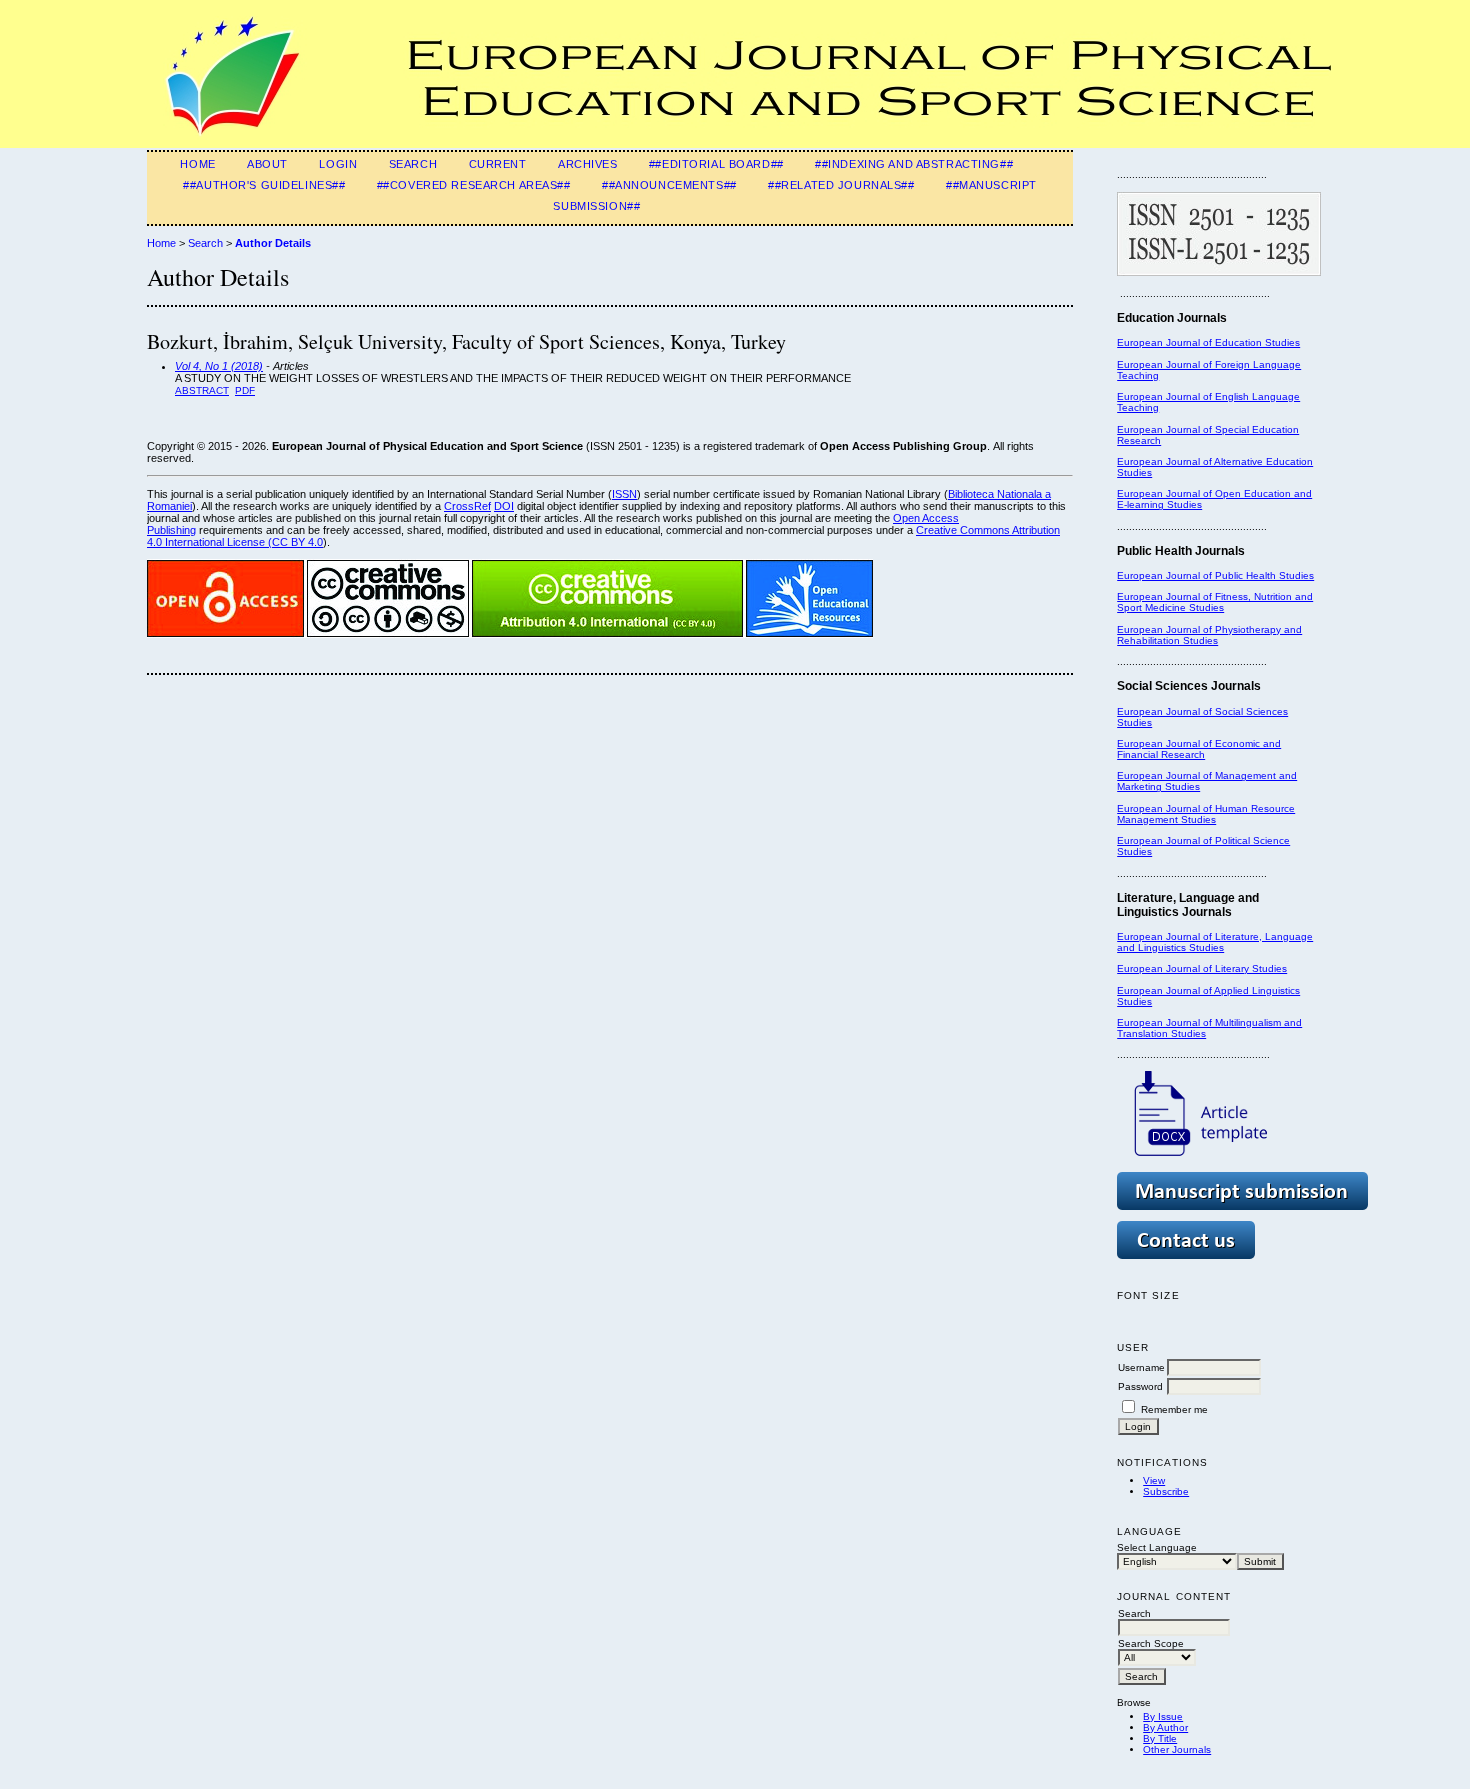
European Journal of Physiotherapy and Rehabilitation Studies (1209, 635)
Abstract (202, 390)
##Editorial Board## (716, 164)
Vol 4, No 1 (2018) (219, 366)
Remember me (1174, 1409)
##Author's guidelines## (264, 185)
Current (498, 164)
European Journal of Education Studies (1208, 342)
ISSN (624, 494)
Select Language (1157, 1547)
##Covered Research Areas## (474, 185)
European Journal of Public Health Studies (1215, 575)
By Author (1165, 1727)
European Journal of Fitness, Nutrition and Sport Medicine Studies (1215, 602)
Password (1140, 1386)
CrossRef (467, 506)
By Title (1160, 1738)
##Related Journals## (841, 185)
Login (338, 164)
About (267, 164)
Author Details (273, 243)
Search (413, 164)
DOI (504, 506)
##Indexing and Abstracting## (914, 164)
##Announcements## (669, 185)
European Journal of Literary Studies (1202, 968)
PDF (245, 390)
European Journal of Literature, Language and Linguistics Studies (1215, 942)
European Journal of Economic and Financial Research (1199, 749)
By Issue (1163, 1716)
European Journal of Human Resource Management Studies (1206, 814)
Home (197, 164)
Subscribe (1166, 1491)
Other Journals (1177, 1749)
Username (1141, 1367)
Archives (588, 164)
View (1154, 1480)
